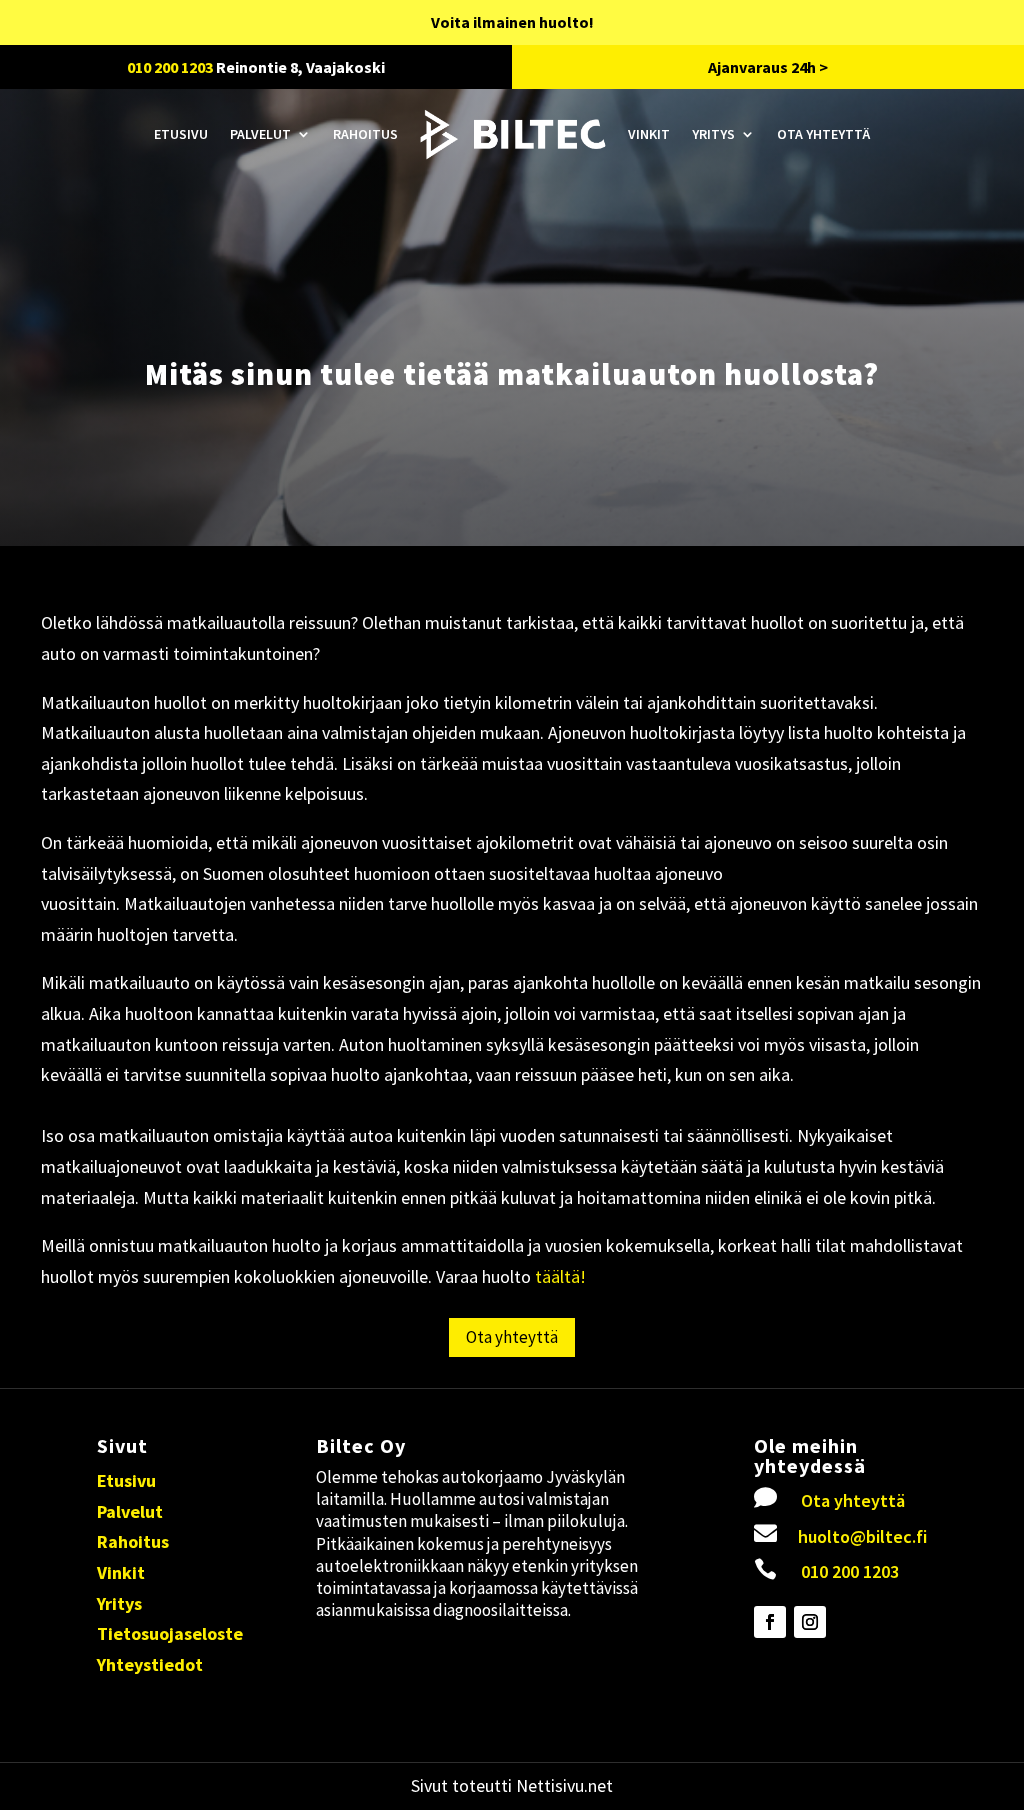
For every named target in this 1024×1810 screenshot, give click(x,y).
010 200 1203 (170, 67)
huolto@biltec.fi (862, 1536)
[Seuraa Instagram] (810, 1622)
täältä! (558, 1276)
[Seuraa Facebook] (770, 1622)
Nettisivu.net (564, 1785)
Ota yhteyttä (823, 134)
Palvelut (260, 134)
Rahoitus (365, 134)
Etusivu (181, 134)
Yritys (713, 134)
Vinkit (649, 134)
